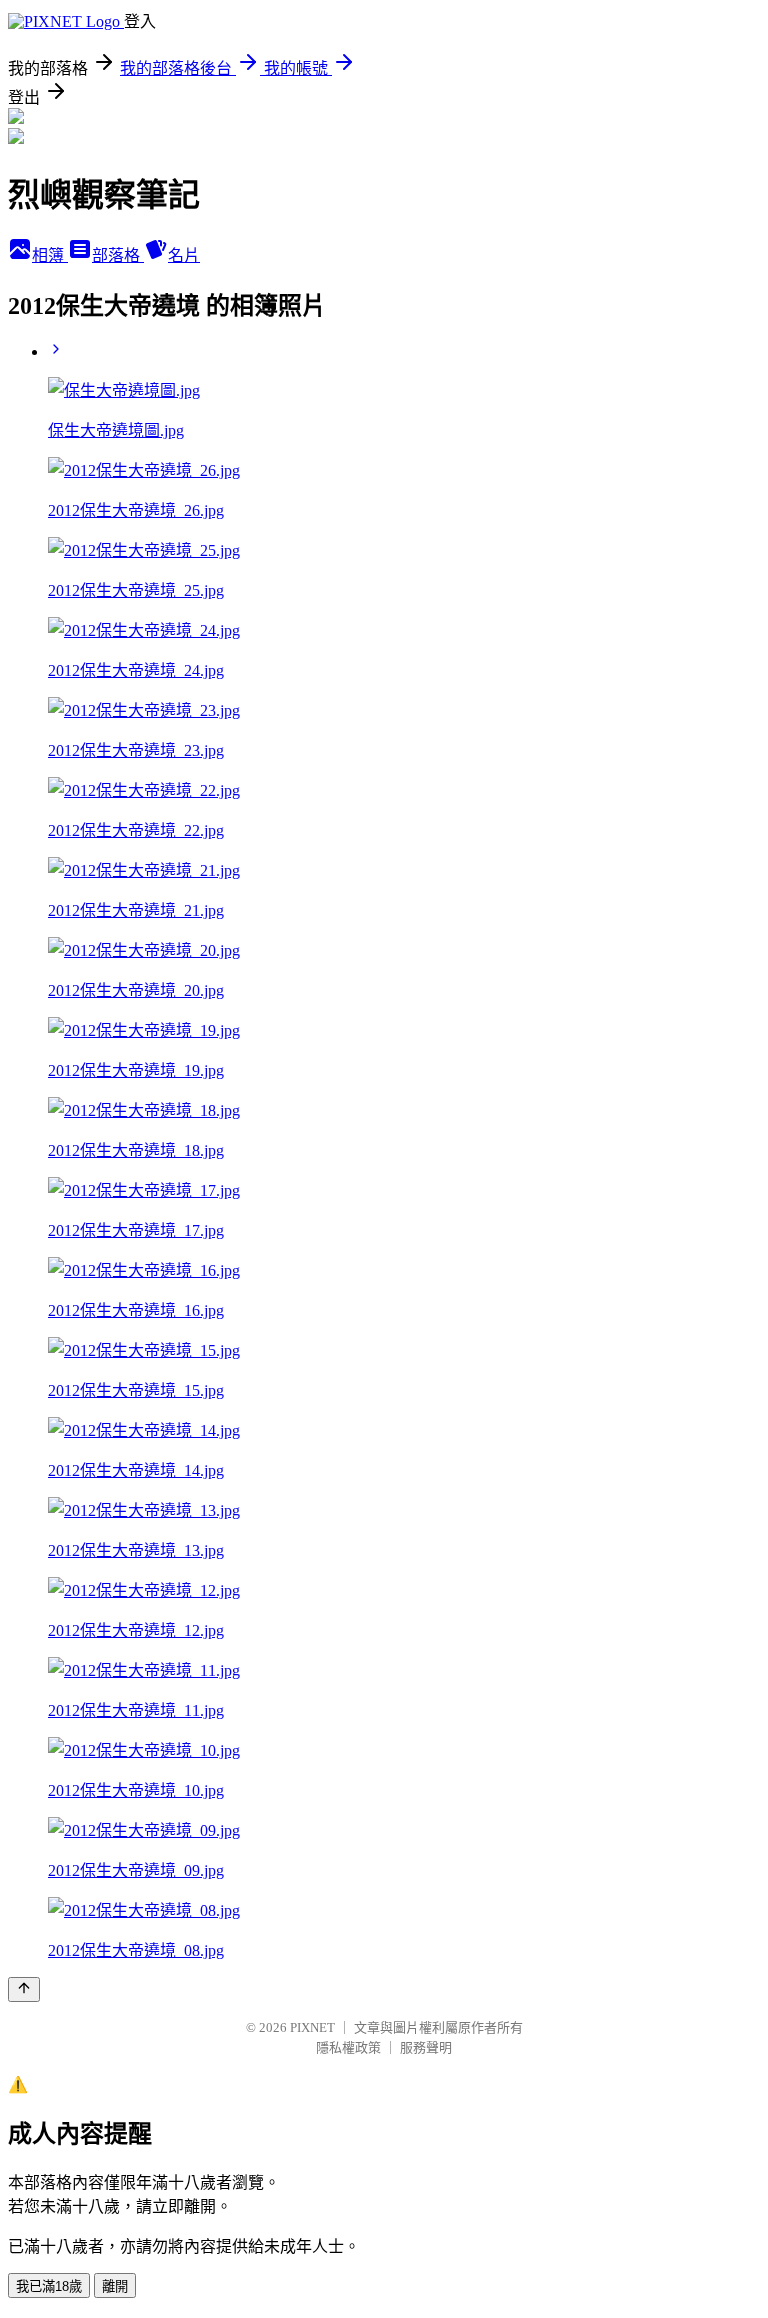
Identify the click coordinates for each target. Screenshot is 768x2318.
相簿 (50, 255)
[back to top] (24, 1989)
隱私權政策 (348, 2047)
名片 (184, 255)
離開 (115, 2286)
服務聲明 (426, 2047)
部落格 (118, 255)
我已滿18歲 (49, 2286)
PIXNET (312, 2027)
